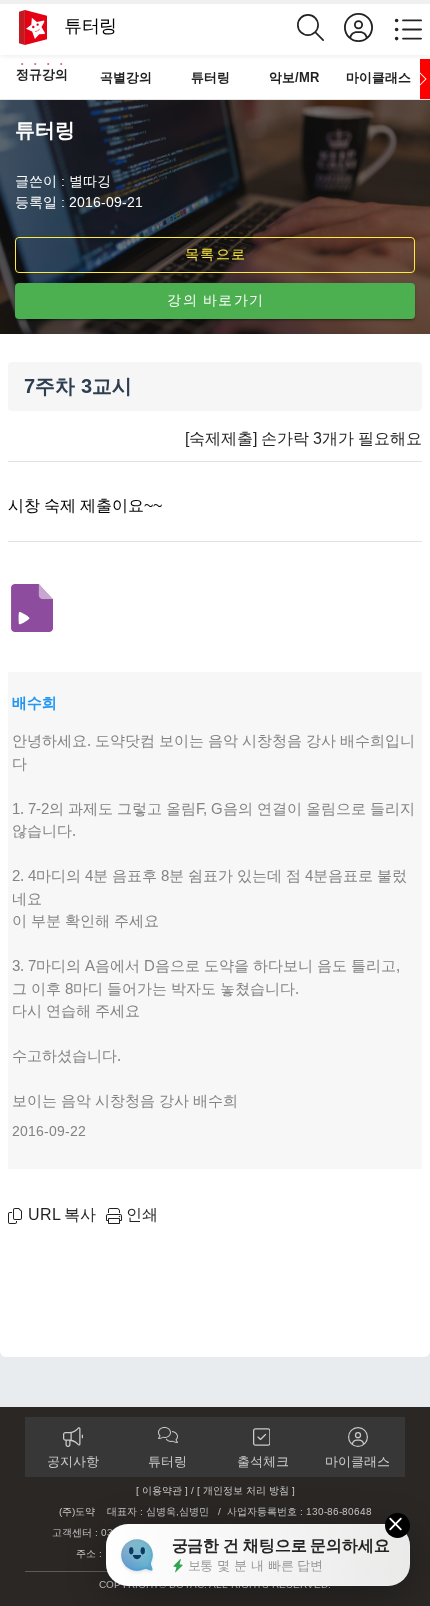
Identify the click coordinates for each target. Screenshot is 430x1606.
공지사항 (73, 1461)
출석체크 (263, 1461)
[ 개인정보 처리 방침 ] (246, 1490)
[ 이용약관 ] (162, 1490)
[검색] (320, 27)
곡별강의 (126, 77)
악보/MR (294, 77)
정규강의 (42, 74)
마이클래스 (378, 77)
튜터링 (210, 77)
